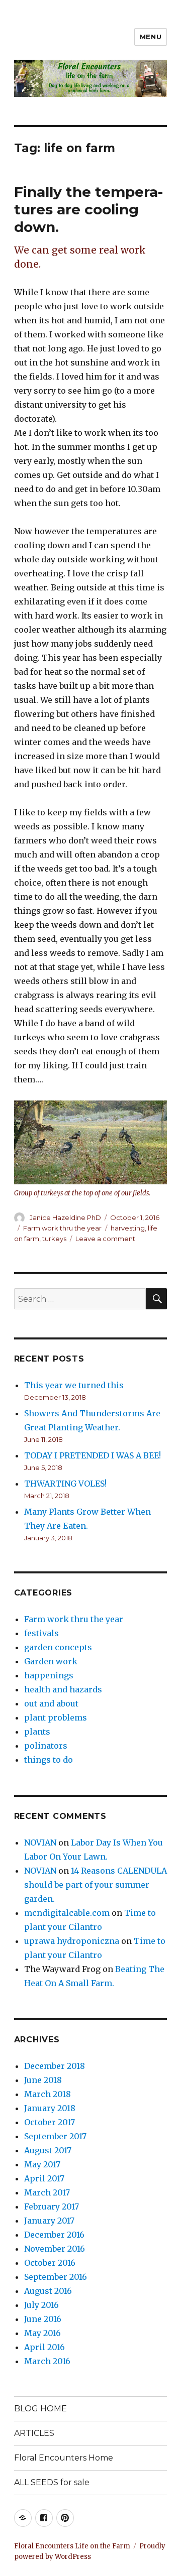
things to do (49, 1760)
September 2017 (55, 2136)
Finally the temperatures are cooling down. (88, 209)
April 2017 (44, 2178)
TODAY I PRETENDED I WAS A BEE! (93, 1455)
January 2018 (50, 2108)
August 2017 (48, 2150)
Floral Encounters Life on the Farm (72, 2546)
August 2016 (48, 2291)
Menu (151, 37)
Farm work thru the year (62, 1228)
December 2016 (54, 2235)
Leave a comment (105, 1239)
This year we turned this (74, 1385)
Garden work (51, 1661)
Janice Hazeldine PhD (65, 1217)
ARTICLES (34, 2433)
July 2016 (41, 2305)
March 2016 (47, 2361)
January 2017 (49, 2221)
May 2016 (42, 2333)
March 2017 (47, 2192)
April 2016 (44, 2347)
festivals (41, 1633)
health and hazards (63, 1689)
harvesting (128, 1228)
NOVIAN (40, 1843)
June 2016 (43, 2319)
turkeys (54, 1239)
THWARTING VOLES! (65, 1484)
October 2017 (50, 2122)
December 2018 (55, 2066)
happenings (49, 1675)
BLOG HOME (40, 2409)
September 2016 (56, 2277)
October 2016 (50, 2263)
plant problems (56, 1718)
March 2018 (48, 2094)
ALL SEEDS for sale (52, 2482)
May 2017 (42, 2164)
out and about (51, 1703)
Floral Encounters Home (64, 2458)
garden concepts (58, 1647)
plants (37, 1732)
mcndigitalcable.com (67, 1913)
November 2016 (55, 2249)
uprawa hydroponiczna (72, 1941)
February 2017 (52, 2206)
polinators (46, 1746)
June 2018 (43, 2080)
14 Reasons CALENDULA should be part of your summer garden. (96, 1885)
